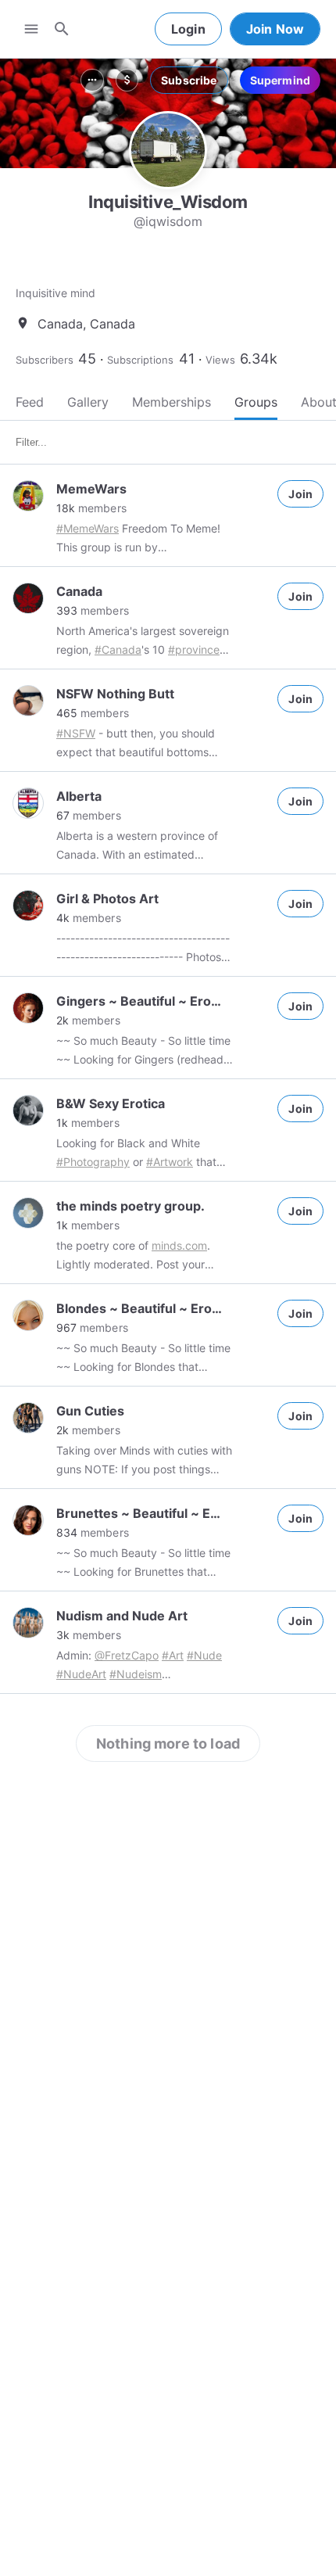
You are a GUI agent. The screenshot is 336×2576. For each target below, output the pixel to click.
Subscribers (45, 360)
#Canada (118, 649)
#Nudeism (136, 1674)
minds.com (179, 1245)
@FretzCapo (127, 1655)
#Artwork (170, 1162)
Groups (256, 402)
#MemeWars (88, 528)
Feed (30, 402)
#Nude (204, 1655)
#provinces (197, 649)
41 (187, 359)
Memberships (172, 402)
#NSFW (76, 733)
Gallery (88, 402)
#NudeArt (81, 1674)
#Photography (93, 1162)
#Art (173, 1655)
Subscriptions (140, 360)
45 (87, 359)
